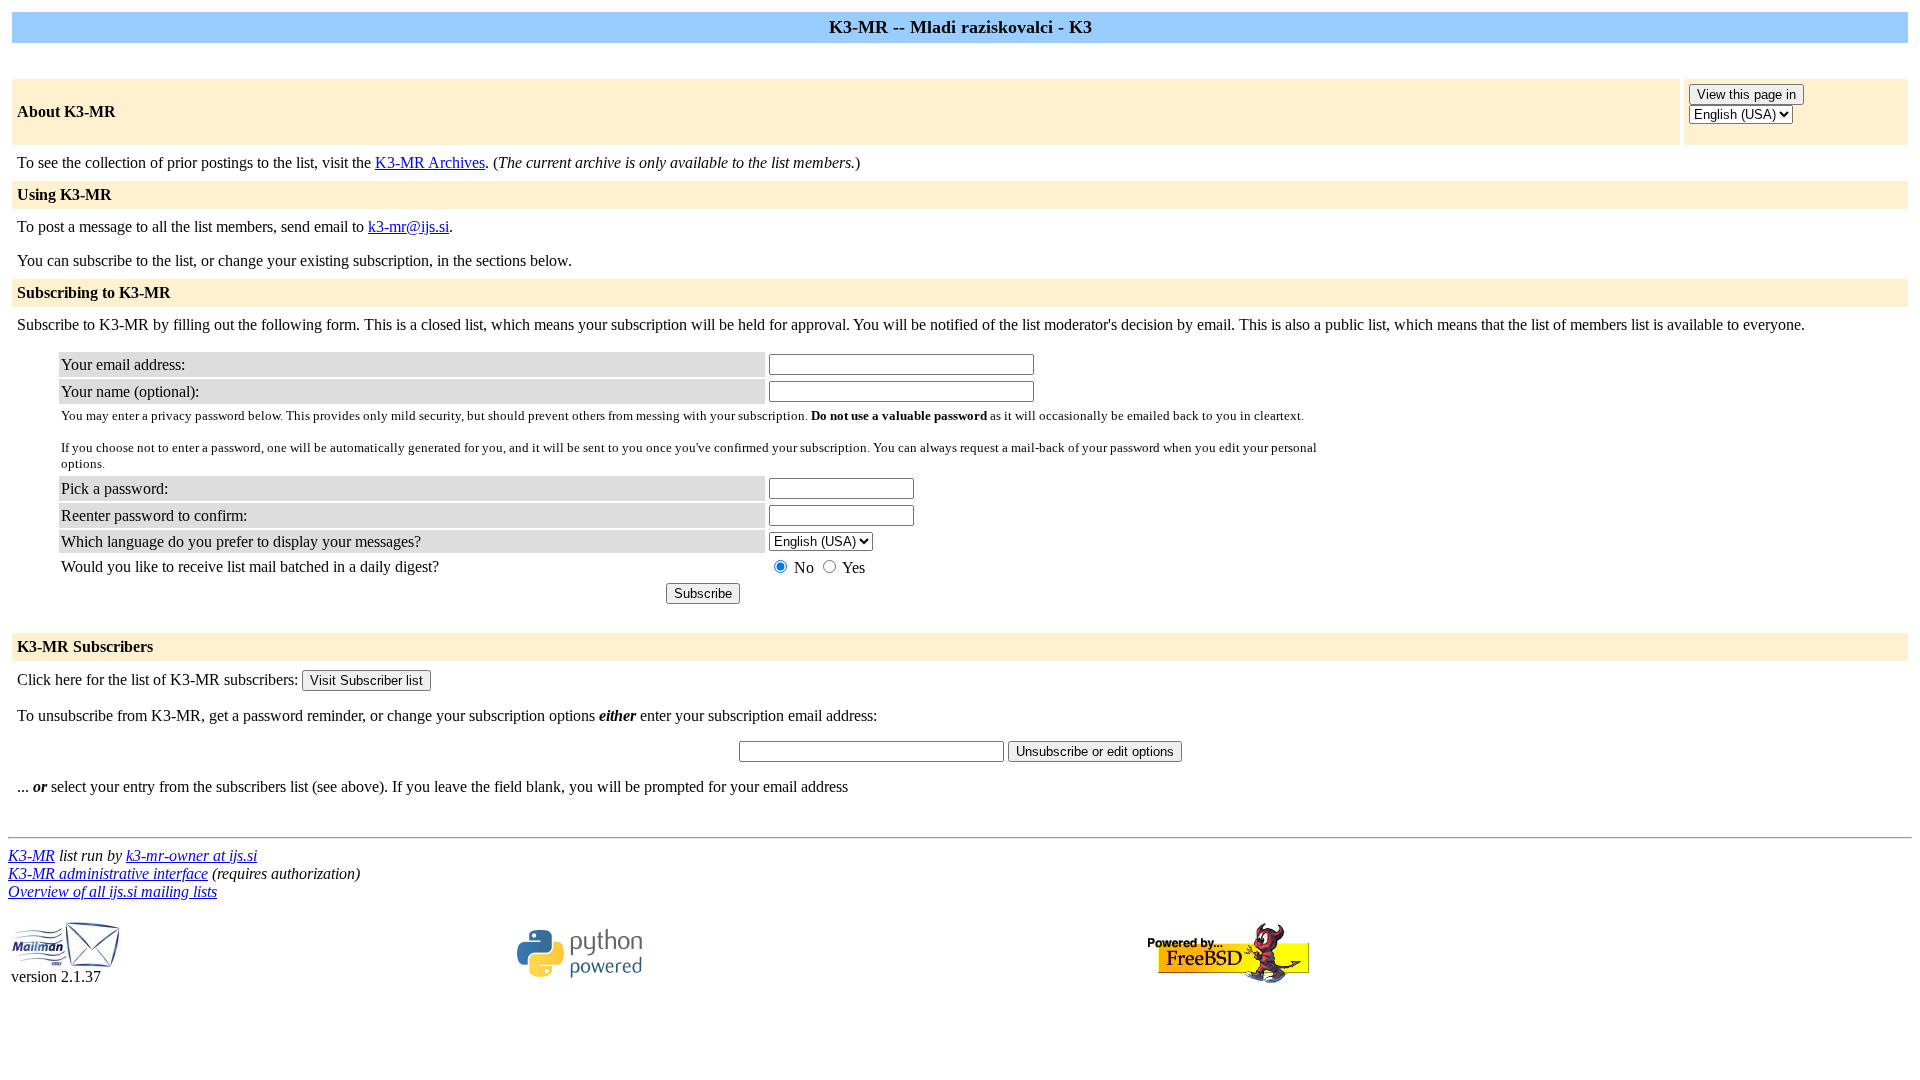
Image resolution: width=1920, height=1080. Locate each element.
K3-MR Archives (430, 162)
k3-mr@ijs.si (408, 226)
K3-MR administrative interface (108, 873)
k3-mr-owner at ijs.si (191, 855)
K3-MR (31, 855)
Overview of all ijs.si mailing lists (112, 891)
